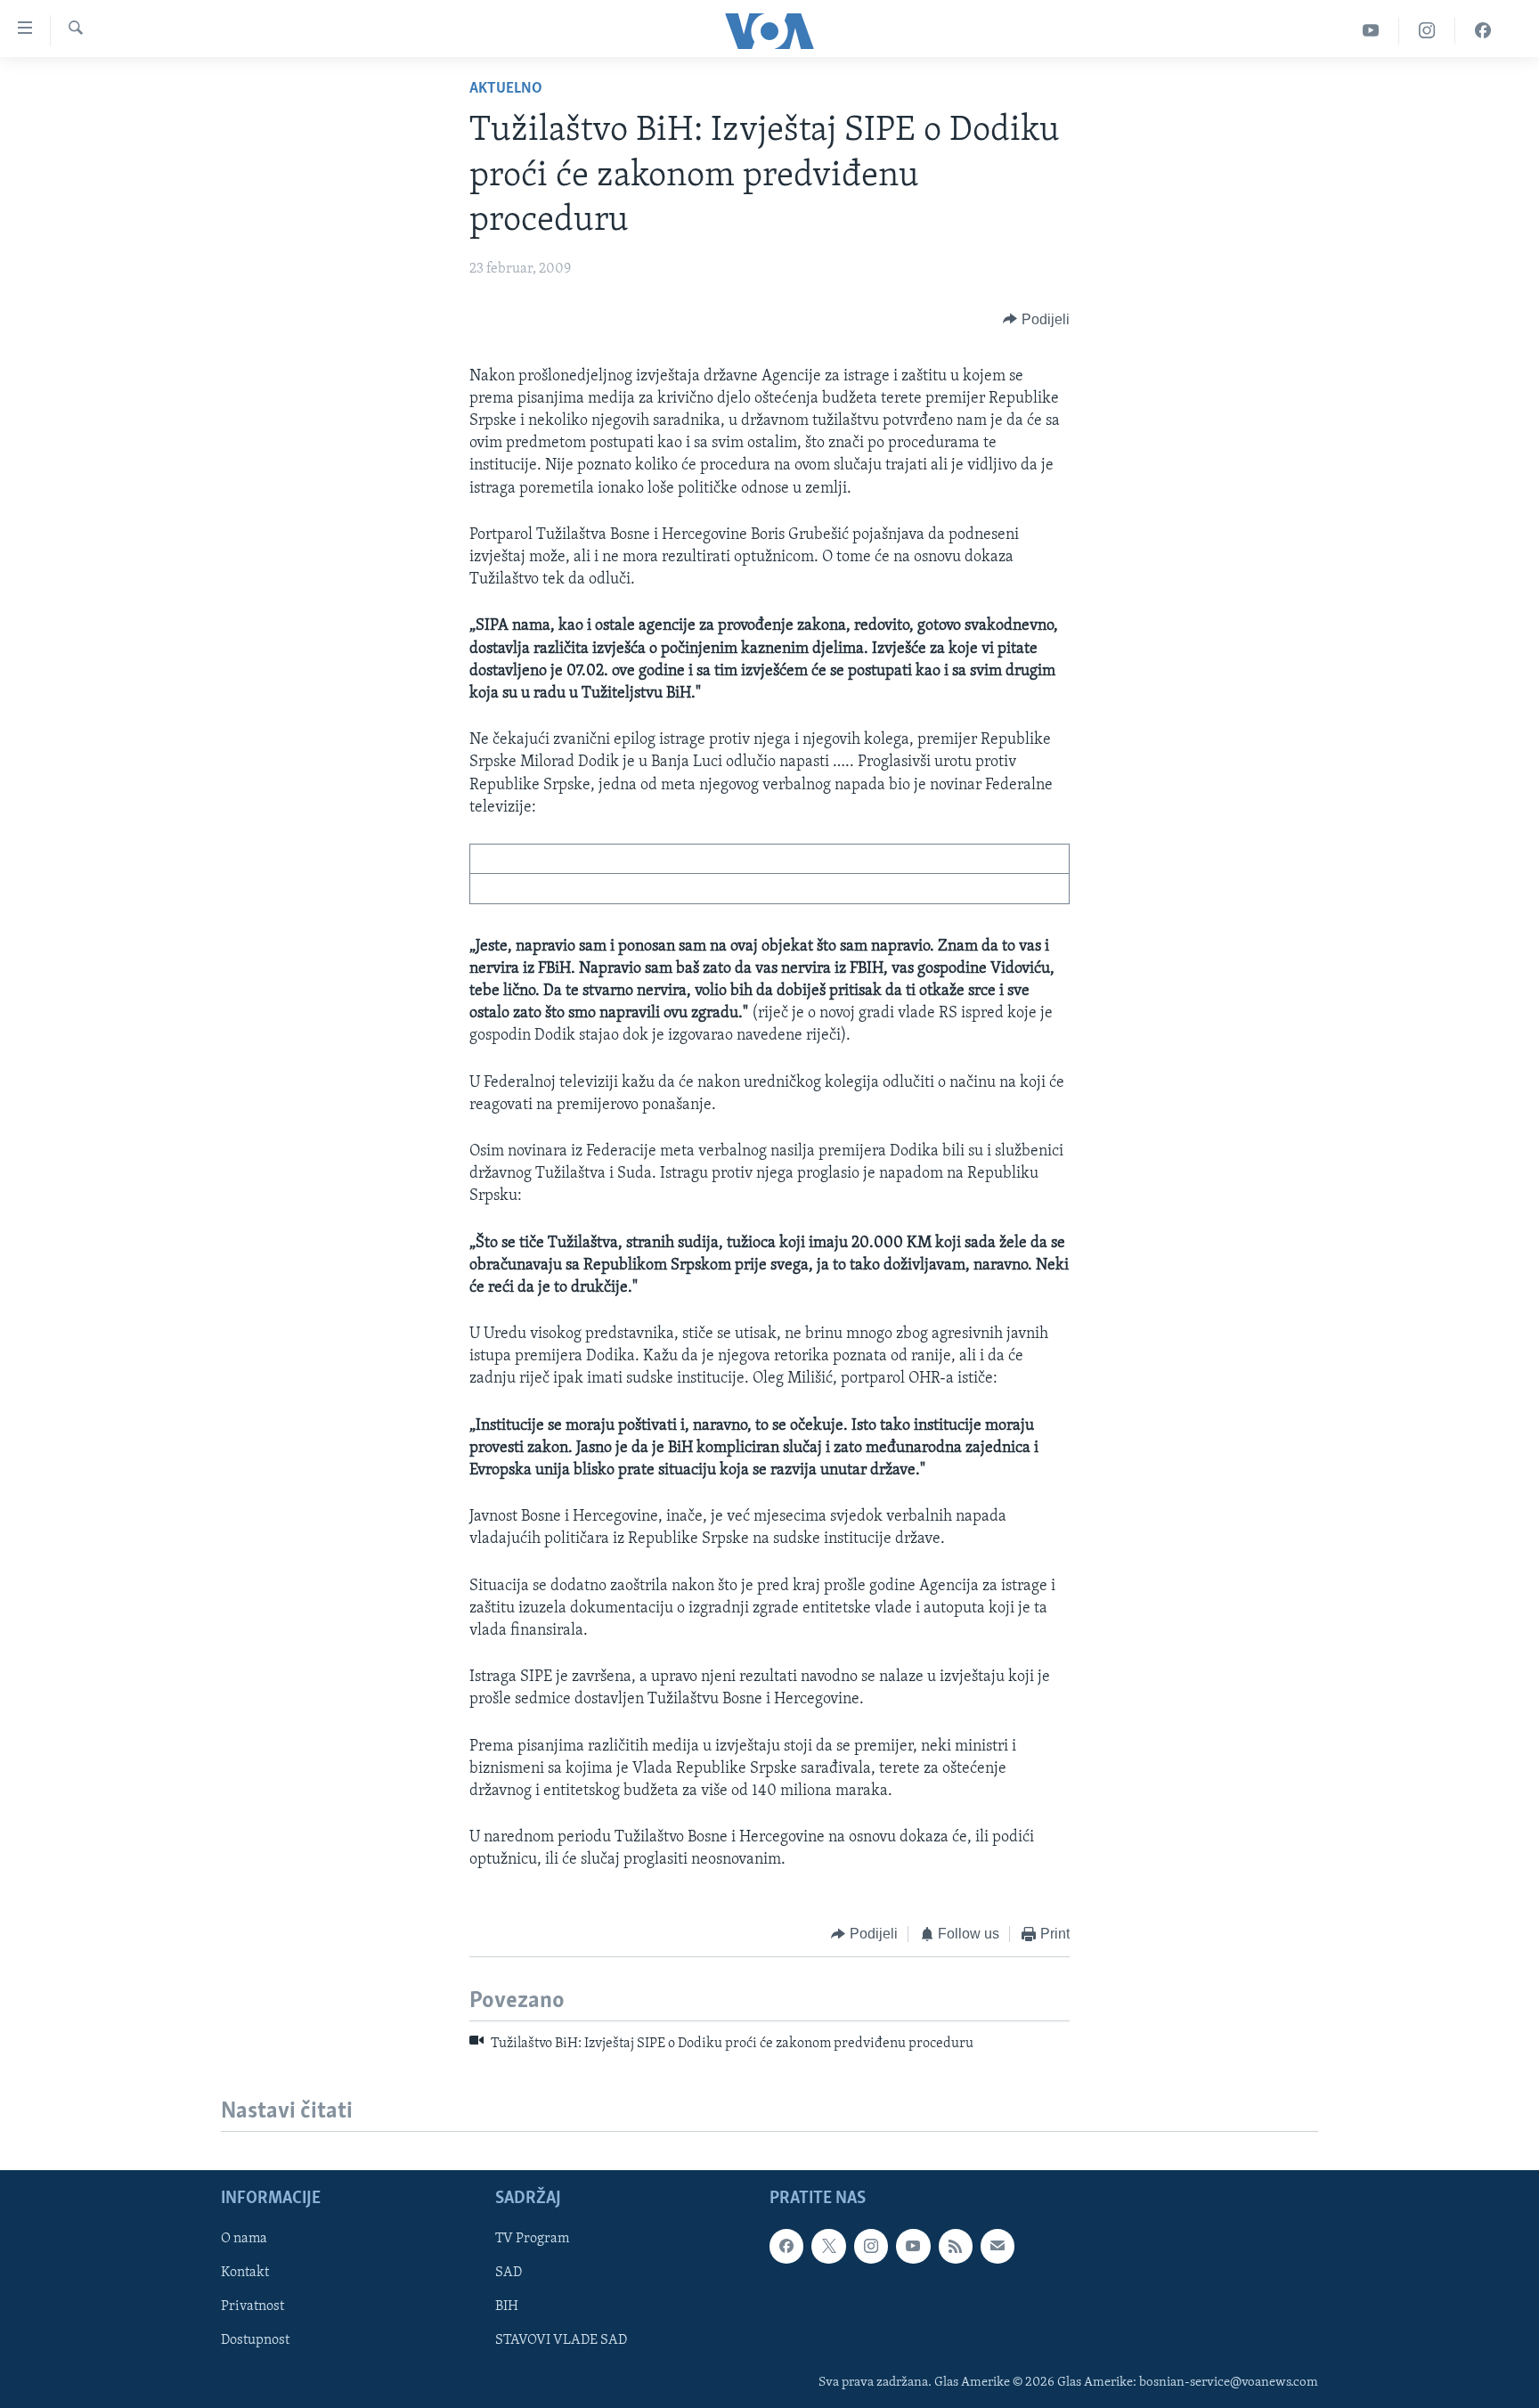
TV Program (532, 2239)
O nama (244, 2239)
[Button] (1036, 320)
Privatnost (252, 2307)
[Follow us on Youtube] (913, 2246)
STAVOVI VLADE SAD (561, 2341)
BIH (507, 2307)
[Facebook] (1483, 31)
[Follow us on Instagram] (871, 2246)
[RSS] (956, 2246)
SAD (509, 2273)
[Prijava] (997, 2246)
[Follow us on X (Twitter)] (828, 2246)
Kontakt (245, 2273)
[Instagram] (1427, 31)
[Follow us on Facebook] (786, 2246)
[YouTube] (1371, 31)
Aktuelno (506, 89)
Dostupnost (255, 2341)
